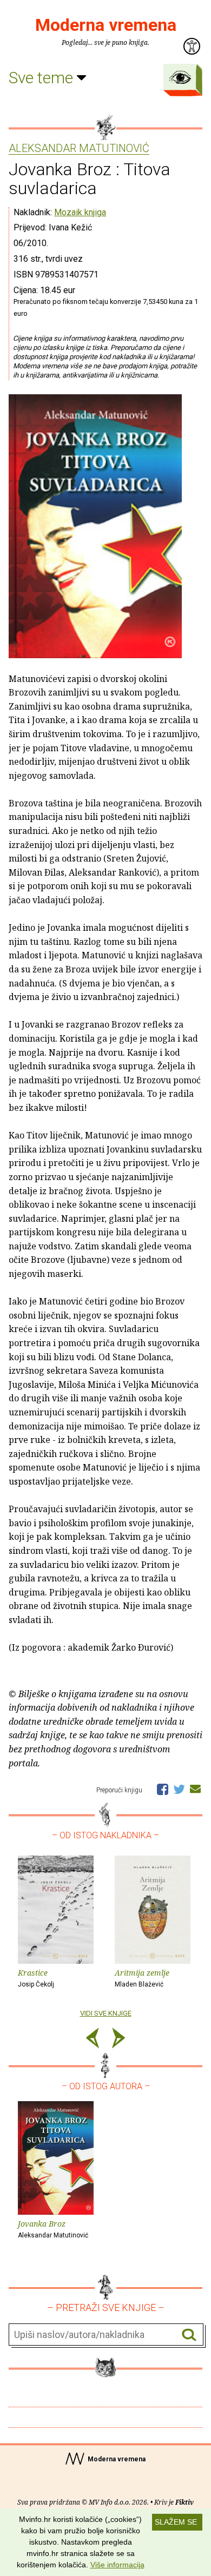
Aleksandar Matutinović (79, 149)
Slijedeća (118, 2040)
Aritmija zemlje (142, 1978)
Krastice (36, 1978)
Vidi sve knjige (106, 2013)
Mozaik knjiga (80, 212)
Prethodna (93, 2040)
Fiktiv (184, 2502)
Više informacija (117, 2565)
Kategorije (180, 77)
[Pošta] (195, 1789)
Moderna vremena (106, 25)
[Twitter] (179, 1789)
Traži (189, 2335)
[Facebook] (163, 1789)
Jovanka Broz (53, 2229)
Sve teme (43, 78)
